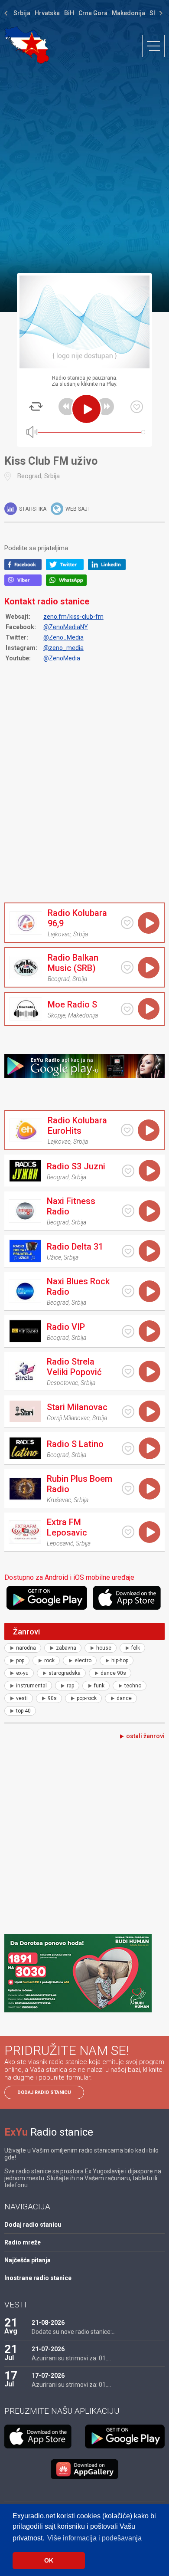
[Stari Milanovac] (25, 1411)
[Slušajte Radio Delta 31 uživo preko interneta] (149, 1251)
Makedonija (128, 13)
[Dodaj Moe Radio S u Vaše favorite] (127, 1009)
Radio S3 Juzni (76, 1166)
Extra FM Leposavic (67, 1527)
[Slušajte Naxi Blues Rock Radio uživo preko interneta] (149, 1291)
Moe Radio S (72, 1004)
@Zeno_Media (63, 637)
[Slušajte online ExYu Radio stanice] (27, 45)
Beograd (29, 476)
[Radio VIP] (25, 1331)
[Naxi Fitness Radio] (25, 1211)
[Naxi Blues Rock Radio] (25, 1291)
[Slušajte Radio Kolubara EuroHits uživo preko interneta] (149, 1130)
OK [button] (49, 2560)
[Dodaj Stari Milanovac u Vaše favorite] (128, 1412)
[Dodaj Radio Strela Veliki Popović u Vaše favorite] (128, 1371)
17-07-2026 (48, 2376)
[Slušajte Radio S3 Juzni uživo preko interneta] (149, 1171)
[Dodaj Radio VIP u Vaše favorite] (128, 1331)
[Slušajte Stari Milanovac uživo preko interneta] (149, 1411)
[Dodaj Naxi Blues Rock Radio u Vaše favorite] (128, 1291)
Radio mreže (23, 2242)
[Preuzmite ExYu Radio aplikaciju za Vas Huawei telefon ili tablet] (84, 2469)
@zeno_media (63, 648)
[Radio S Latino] (25, 1448)
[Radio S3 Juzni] (25, 1171)
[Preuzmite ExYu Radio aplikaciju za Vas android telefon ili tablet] (49, 1598)
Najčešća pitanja (28, 2260)
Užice (54, 1257)
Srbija (22, 13)
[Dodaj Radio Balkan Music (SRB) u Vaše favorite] (127, 967)
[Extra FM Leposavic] (25, 1532)
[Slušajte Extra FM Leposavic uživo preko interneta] (149, 1532)
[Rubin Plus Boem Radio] (25, 1489)
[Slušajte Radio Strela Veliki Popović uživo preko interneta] (149, 1372)
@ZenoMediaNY (66, 627)
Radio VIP (66, 1327)
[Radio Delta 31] (25, 1251)
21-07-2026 (48, 2349)
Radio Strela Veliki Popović (74, 1367)
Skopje (57, 1015)
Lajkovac (59, 934)
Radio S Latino (75, 1444)
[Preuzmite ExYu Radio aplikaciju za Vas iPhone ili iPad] (129, 1598)
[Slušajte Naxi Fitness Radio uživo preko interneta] (149, 1211)
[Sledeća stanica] (105, 407)
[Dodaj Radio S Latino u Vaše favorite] (128, 1449)
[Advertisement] (84, 168)
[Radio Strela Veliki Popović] (25, 1372)
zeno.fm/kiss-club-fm (73, 617)
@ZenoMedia (62, 658)
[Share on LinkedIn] (109, 568)
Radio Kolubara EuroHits (77, 1126)
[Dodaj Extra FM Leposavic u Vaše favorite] (128, 1532)
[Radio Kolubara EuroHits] (26, 1130)
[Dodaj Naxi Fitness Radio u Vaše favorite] (128, 1211)
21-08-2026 (48, 2323)
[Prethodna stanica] (67, 407)
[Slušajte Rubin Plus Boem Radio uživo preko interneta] (149, 1489)
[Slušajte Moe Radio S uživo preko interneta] (149, 1009)
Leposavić (60, 1543)
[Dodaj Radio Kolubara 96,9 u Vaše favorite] (127, 923)
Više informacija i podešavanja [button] (94, 2538)
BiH (69, 13)
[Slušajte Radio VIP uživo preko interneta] (149, 1331)
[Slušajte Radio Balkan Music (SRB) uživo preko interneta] (149, 968)
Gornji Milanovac (68, 1418)
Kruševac (59, 1500)
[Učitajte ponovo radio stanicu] (36, 407)
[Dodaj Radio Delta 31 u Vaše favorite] (128, 1251)
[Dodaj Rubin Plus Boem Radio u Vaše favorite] (128, 1488)
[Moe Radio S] (26, 1009)
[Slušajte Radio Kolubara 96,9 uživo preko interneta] (149, 923)
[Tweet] (67, 568)
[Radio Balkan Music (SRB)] (26, 968)
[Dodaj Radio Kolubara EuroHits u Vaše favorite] (127, 1130)
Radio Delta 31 (75, 1247)
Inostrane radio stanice (38, 2278)
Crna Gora (93, 13)
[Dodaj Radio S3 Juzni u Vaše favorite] (128, 1171)
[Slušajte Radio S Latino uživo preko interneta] (149, 1448)
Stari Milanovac (77, 1407)
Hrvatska (47, 13)
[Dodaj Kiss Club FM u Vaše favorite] (137, 407)
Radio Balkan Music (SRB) (73, 963)
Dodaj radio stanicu (44, 2092)
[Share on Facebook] (25, 568)
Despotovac (62, 1383)
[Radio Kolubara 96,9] (26, 923)
